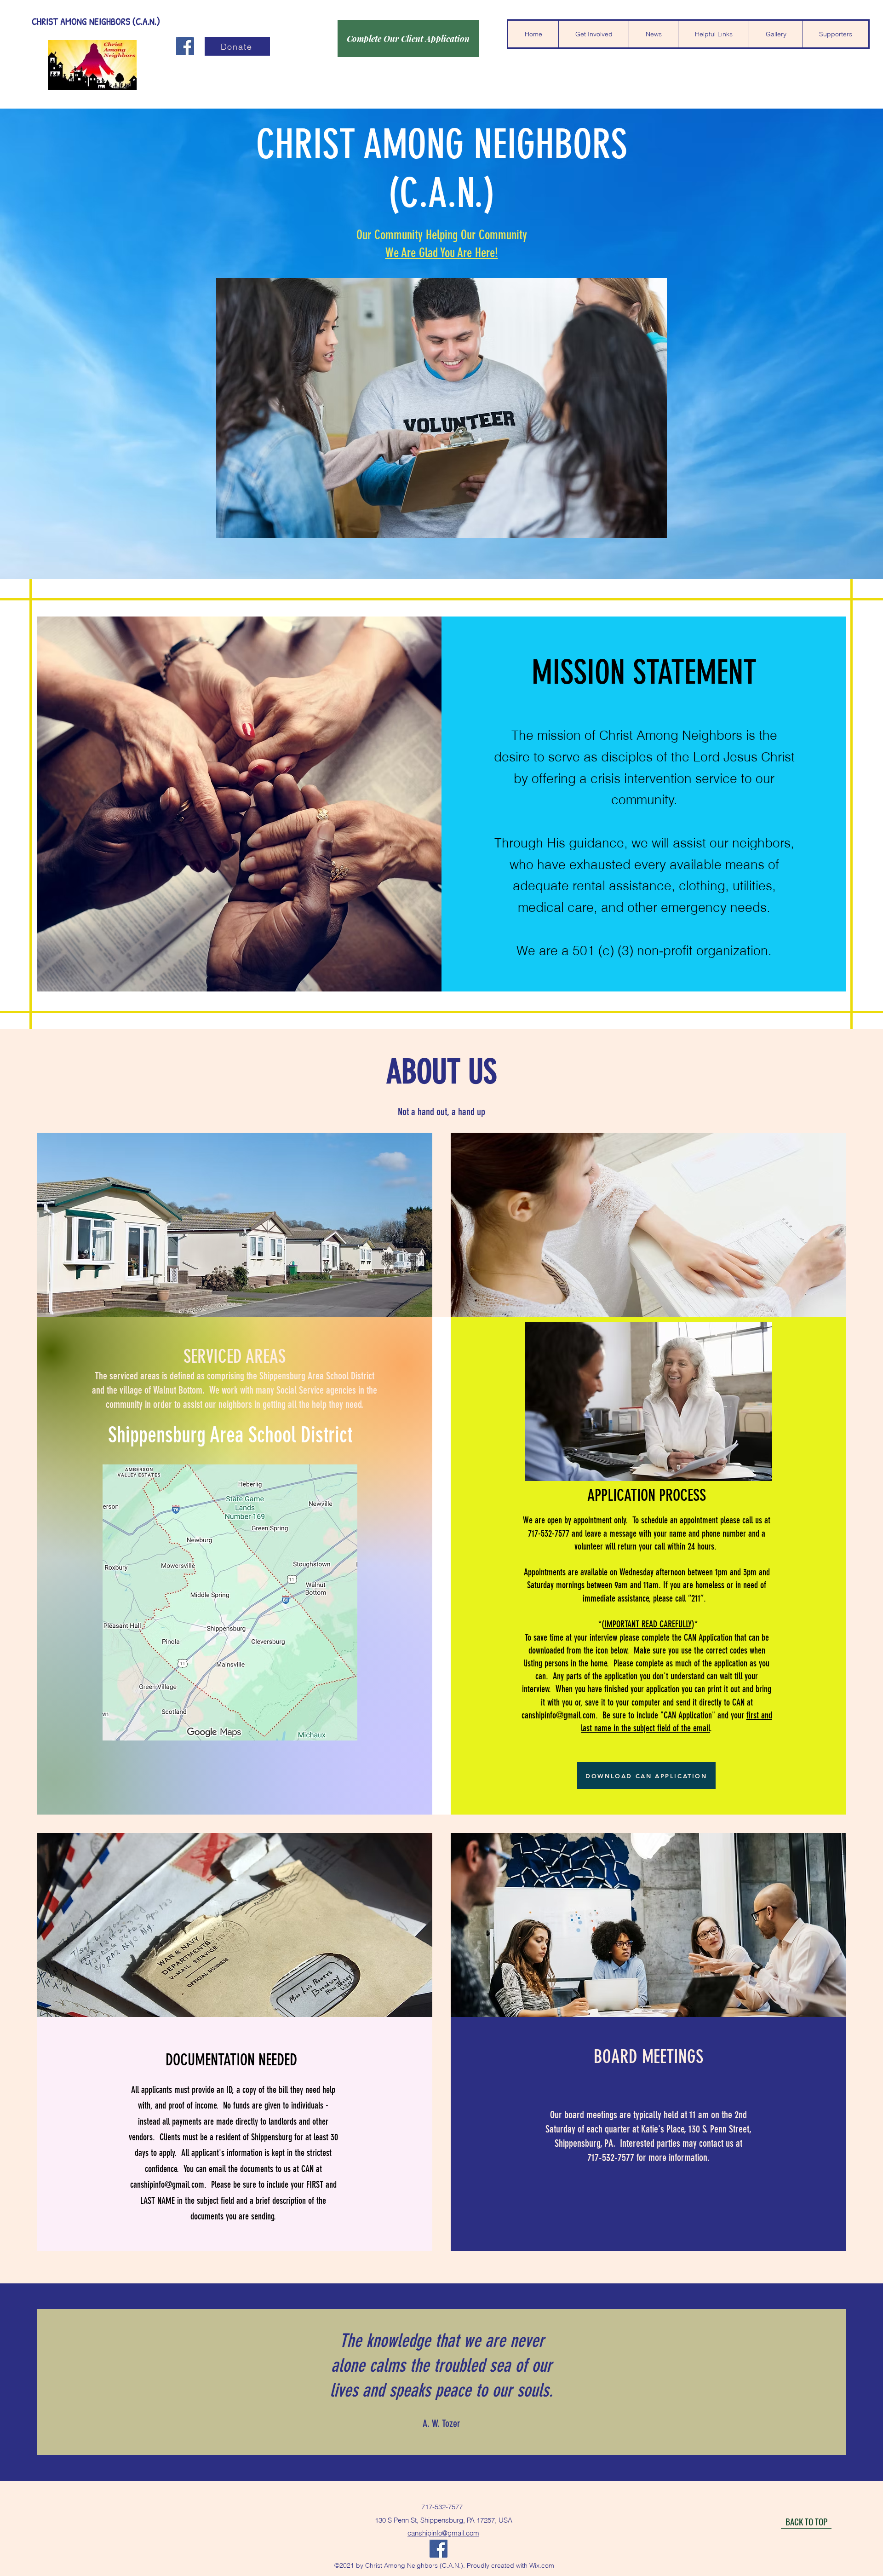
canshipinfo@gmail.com (559, 1715)
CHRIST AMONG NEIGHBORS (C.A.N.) (96, 21)
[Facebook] (185, 46)
